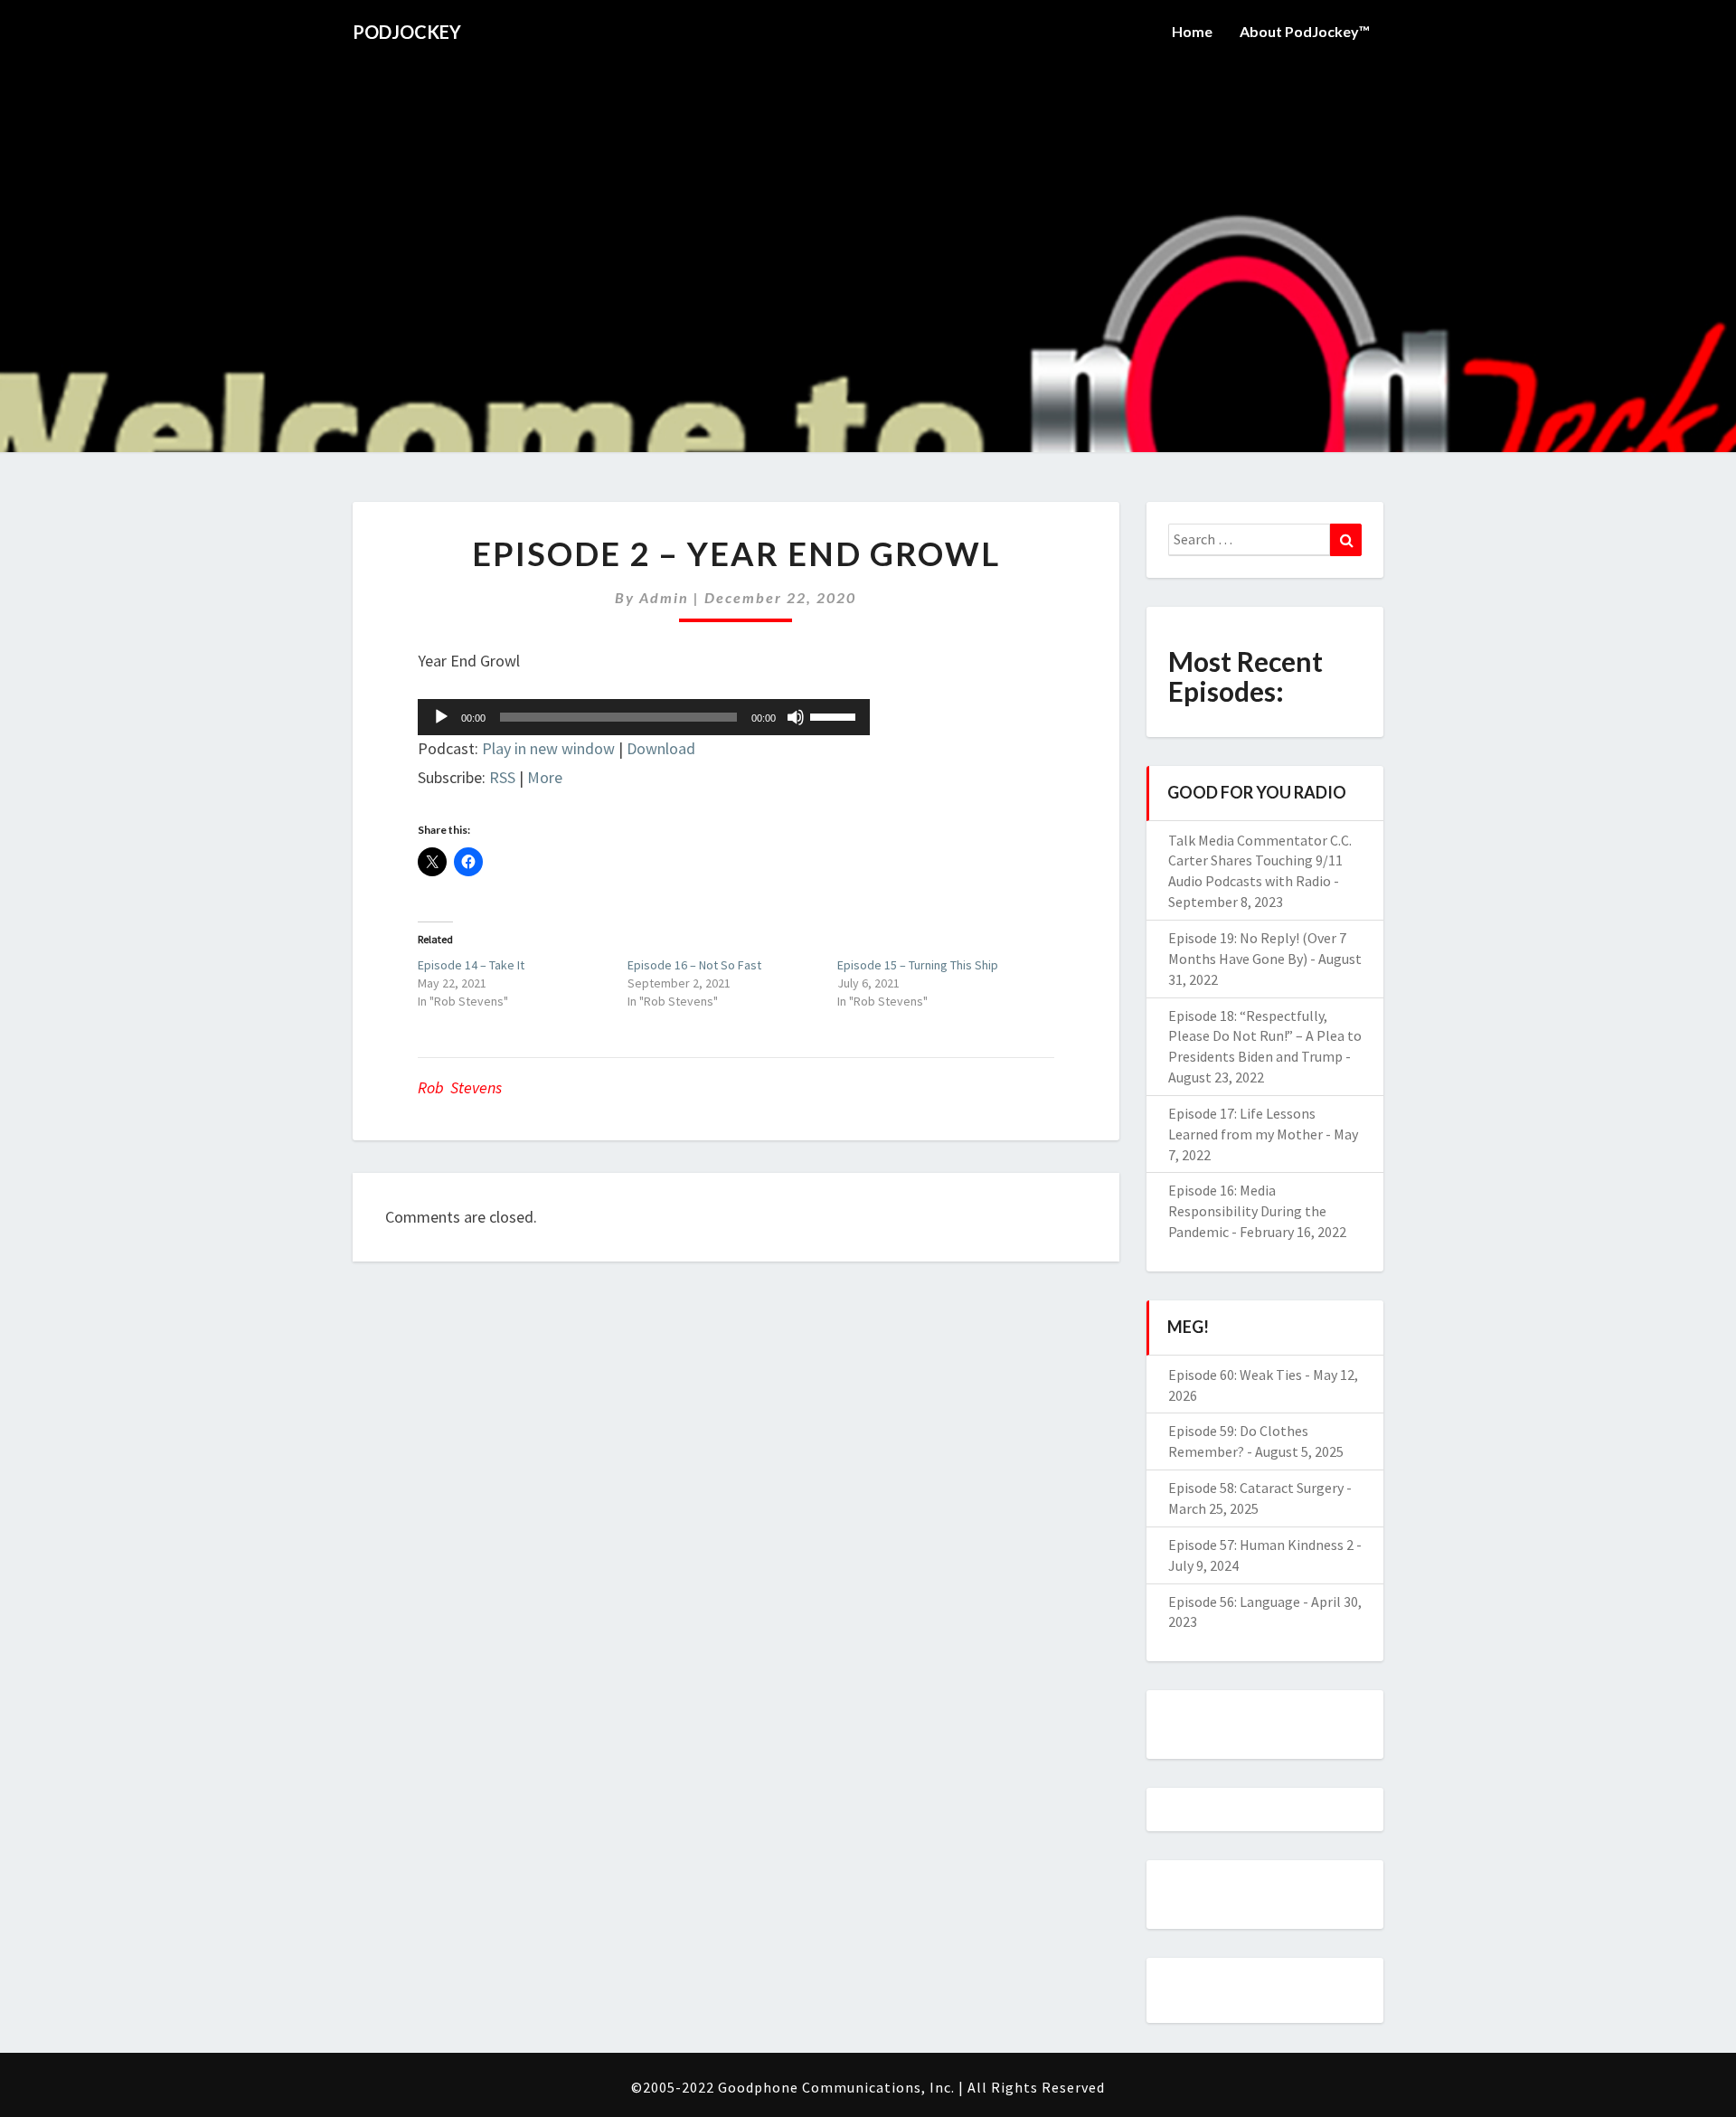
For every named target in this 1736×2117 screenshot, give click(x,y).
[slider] (835, 715)
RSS (502, 777)
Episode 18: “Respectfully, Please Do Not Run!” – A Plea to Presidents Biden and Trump (1265, 1036)
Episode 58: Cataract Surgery (1256, 1488)
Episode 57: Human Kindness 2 (1261, 1545)
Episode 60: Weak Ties (1235, 1375)
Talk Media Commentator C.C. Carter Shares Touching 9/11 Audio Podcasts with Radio (1260, 861)
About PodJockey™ (1305, 31)
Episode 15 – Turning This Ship (918, 965)
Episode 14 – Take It (471, 965)
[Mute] (796, 717)
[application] (644, 717)
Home (1192, 31)
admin (664, 597)
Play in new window (548, 748)
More (545, 777)
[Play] (441, 717)
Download (661, 748)
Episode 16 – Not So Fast (694, 965)
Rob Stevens (460, 1087)
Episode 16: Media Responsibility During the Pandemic (1247, 1211)
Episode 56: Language (1234, 1602)
